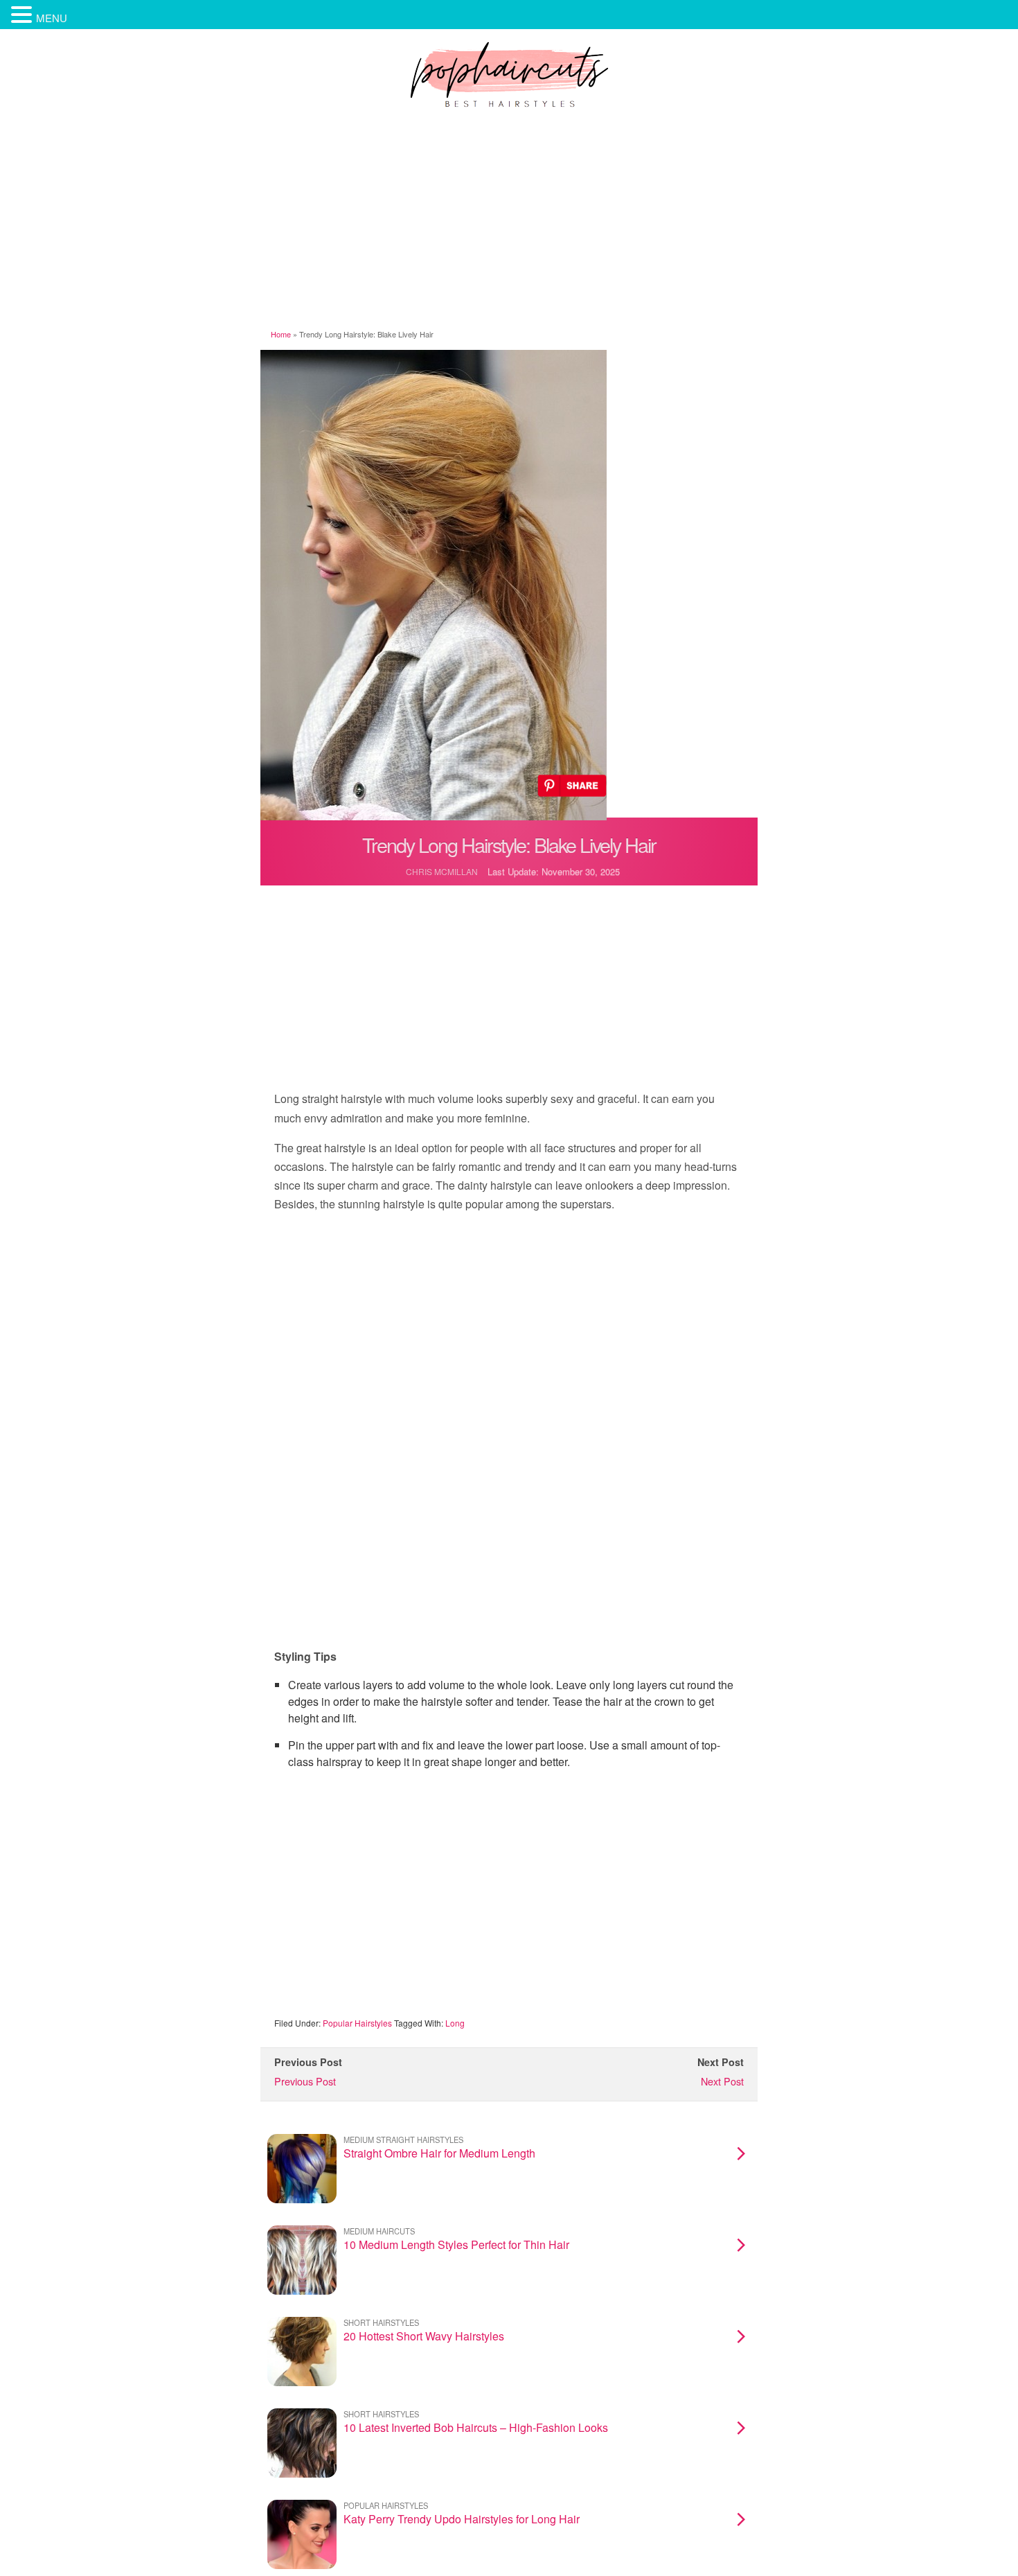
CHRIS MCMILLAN (442, 871)
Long (455, 2023)
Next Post (722, 2081)
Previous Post (305, 2081)
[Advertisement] (509, 221)
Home (281, 334)
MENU (52, 18)
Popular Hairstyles (357, 2023)
